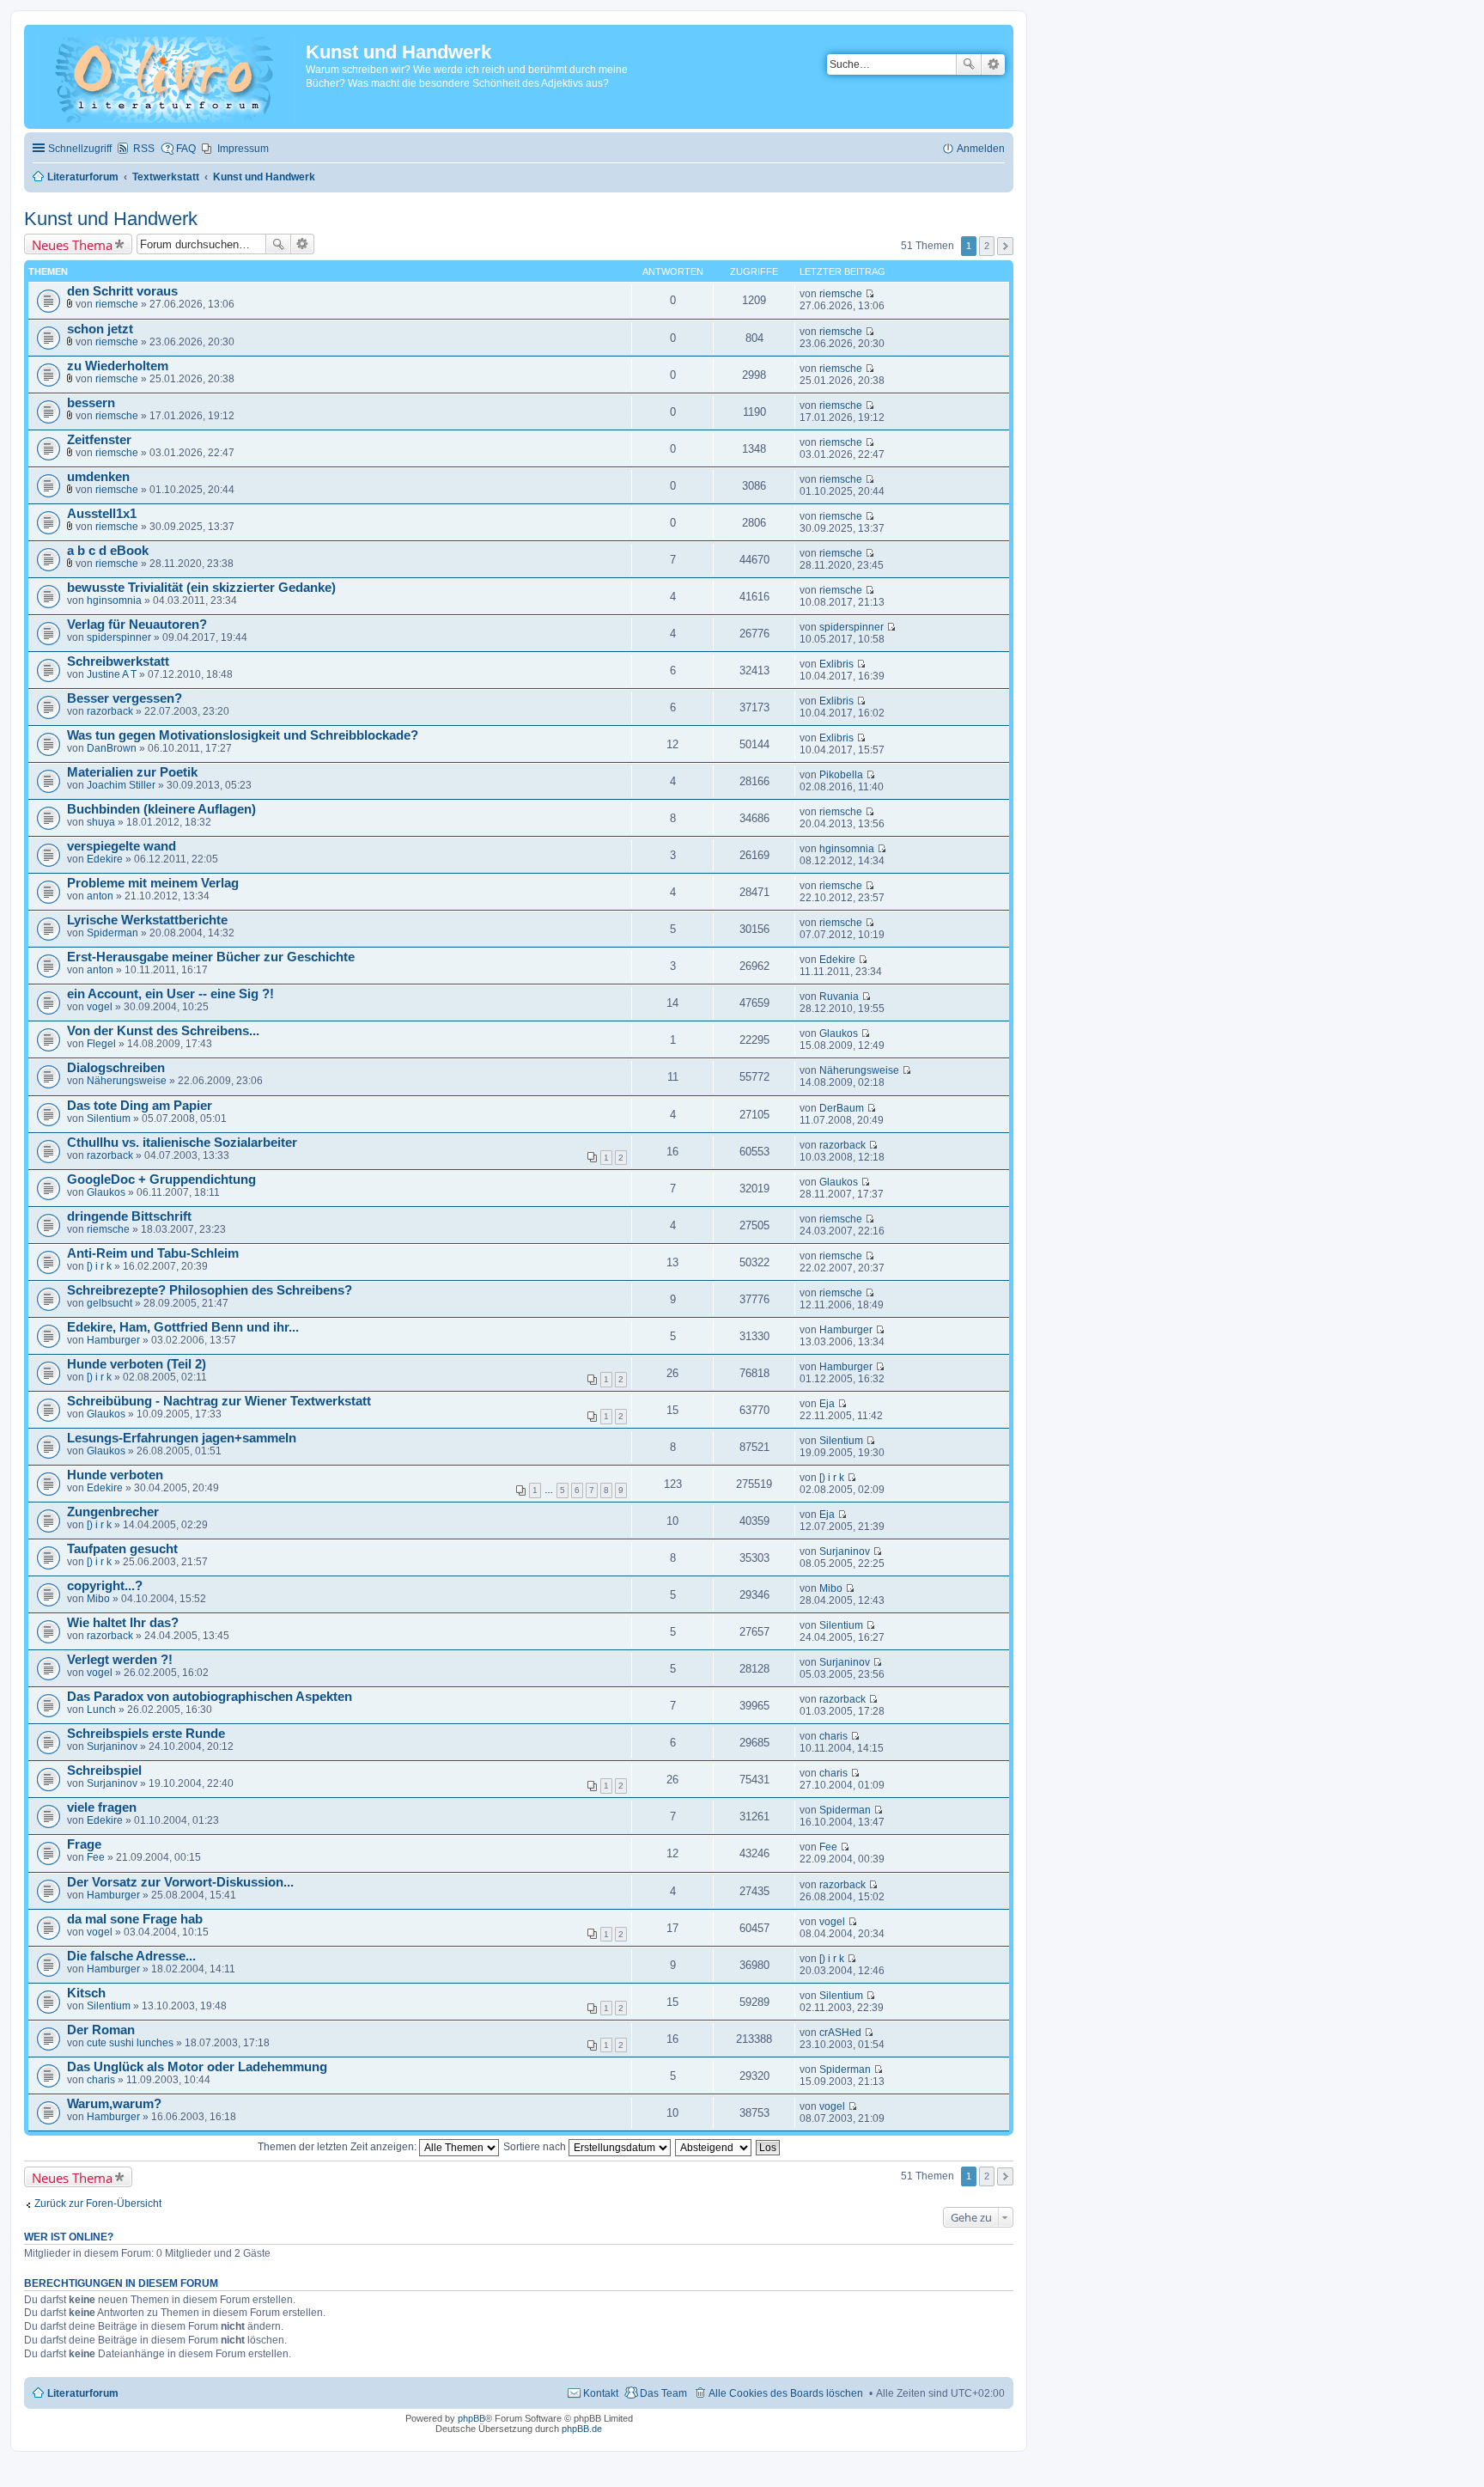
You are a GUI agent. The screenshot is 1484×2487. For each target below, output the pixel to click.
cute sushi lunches (130, 2043)
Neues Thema (72, 245)
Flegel (101, 1044)
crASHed (840, 2033)
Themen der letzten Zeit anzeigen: (338, 2147)
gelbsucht (109, 1303)
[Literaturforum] (167, 76)
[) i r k (99, 1266)
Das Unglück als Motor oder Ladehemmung (197, 2067)
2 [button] (987, 246)
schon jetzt (100, 329)
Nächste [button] (1005, 246)
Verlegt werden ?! (120, 1660)
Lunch (101, 1710)
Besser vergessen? (125, 698)
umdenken (98, 477)
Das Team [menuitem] (663, 2393)
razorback (110, 711)
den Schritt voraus (122, 291)
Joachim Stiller (121, 785)
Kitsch (86, 1993)
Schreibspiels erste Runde (146, 1734)
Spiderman (113, 933)
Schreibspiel (104, 1771)
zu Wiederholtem (118, 366)
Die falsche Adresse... (131, 1956)
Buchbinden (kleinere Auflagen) (161, 809)
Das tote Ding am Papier (140, 1106)
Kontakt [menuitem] (601, 2393)
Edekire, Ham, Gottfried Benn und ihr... (183, 1327)
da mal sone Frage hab (135, 1919)
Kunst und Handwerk (111, 219)
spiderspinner (119, 637)
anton (100, 896)
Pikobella (841, 775)
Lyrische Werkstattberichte (147, 920)
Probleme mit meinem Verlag (153, 883)
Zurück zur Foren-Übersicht (98, 2204)
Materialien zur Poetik (132, 772)
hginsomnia (114, 600)
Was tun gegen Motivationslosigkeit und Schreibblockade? (243, 735)
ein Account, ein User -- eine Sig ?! (170, 994)
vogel (100, 1007)
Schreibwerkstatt (118, 661)
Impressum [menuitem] (243, 149)
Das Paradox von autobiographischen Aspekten (210, 1697)
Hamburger (113, 1340)
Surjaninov (845, 1551)
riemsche (117, 304)
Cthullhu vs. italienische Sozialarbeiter (182, 1143)
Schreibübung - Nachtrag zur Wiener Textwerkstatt (219, 1401)
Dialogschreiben (116, 1068)
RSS (144, 149)
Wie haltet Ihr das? (123, 1623)
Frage (84, 1844)
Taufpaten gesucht (122, 1549)
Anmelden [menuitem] (981, 149)
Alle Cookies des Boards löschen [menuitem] (786, 2393)
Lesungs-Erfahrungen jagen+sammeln (182, 1438)
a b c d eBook (108, 551)
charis (833, 1736)
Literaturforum (83, 2393)
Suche (969, 64)
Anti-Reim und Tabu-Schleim (153, 1253)
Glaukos (839, 1033)
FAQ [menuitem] (186, 149)
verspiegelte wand (122, 846)
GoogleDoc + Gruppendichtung (161, 1179)
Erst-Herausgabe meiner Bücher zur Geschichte (211, 957)
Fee (96, 1857)
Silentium (109, 1119)
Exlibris (836, 664)
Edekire (105, 859)
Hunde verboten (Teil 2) (137, 1364)
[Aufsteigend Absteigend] (714, 2147)
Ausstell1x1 (102, 514)
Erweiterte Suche (993, 64)
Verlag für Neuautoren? (137, 625)
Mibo (98, 1599)
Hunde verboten (115, 1475)
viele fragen (102, 1807)
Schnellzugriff (80, 149)
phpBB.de (582, 2429)
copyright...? (105, 1586)
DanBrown (112, 748)
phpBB (471, 2418)
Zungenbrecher (113, 1512)
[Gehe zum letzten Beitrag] (870, 294)
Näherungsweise (127, 1081)
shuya (101, 822)
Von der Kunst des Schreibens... (163, 1031)
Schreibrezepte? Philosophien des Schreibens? (210, 1290)
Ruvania (839, 997)
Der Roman (101, 2030)
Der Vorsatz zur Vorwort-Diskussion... (180, 1882)
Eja (827, 1404)
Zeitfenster (99, 440)
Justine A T (112, 674)
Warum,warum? (114, 2104)
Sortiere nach (536, 2147)
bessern (91, 403)
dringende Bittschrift (129, 1216)
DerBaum (842, 1108)
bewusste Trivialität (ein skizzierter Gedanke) (201, 588)
